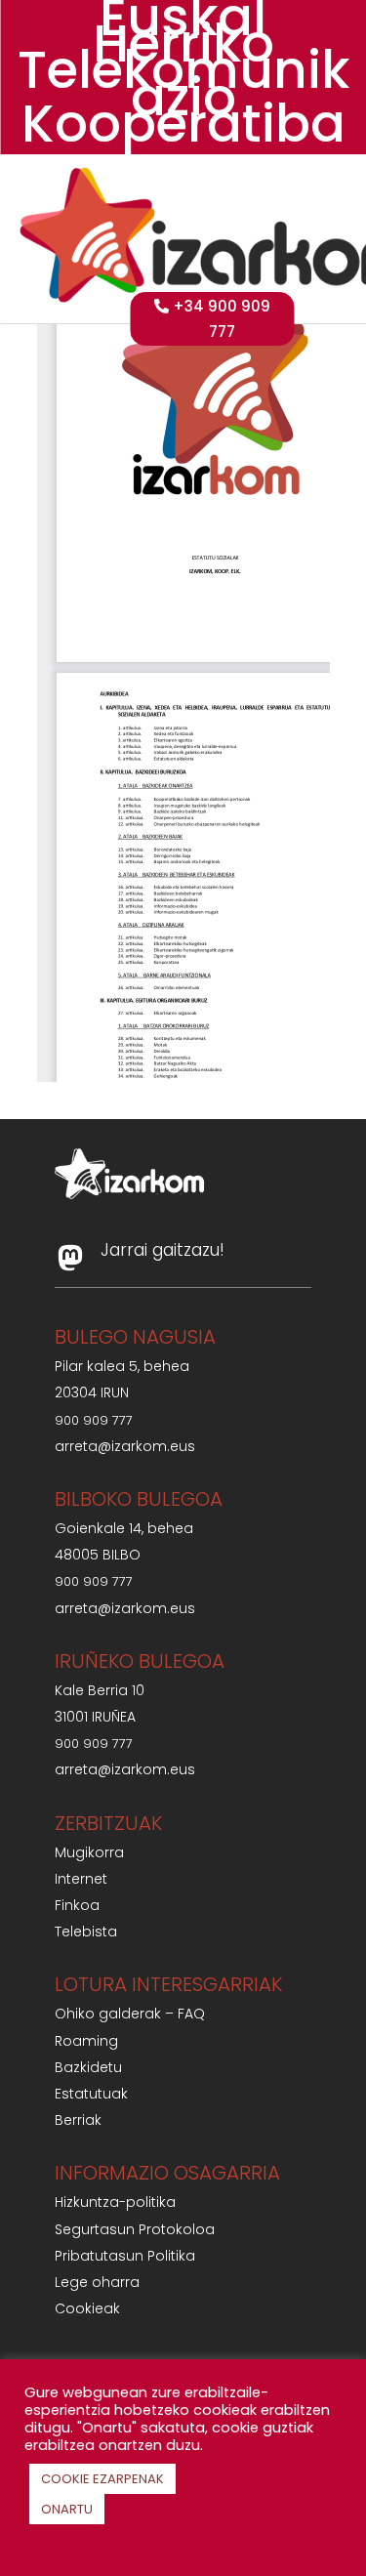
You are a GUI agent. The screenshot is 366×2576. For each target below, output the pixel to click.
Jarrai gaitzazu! (163, 1250)
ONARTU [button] (67, 2509)
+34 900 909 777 (222, 319)
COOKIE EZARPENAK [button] (102, 2479)
